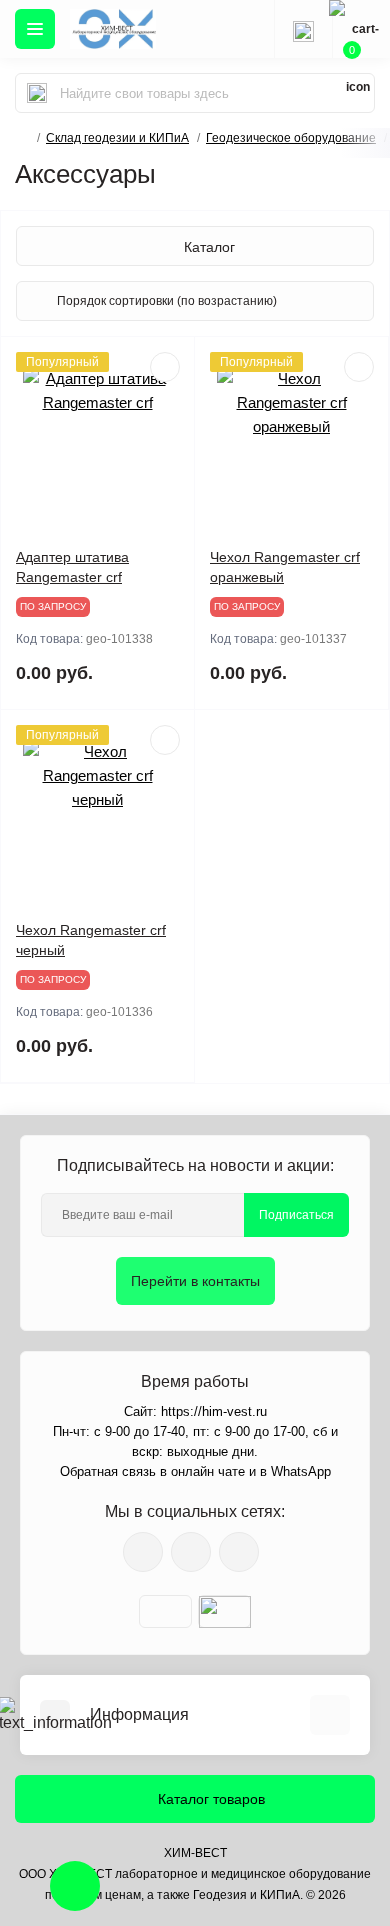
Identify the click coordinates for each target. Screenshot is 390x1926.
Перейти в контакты (195, 1281)
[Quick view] (165, 367)
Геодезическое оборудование (291, 138)
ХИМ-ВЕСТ (195, 1853)
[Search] (37, 93)
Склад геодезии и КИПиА (117, 138)
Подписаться (296, 1215)
